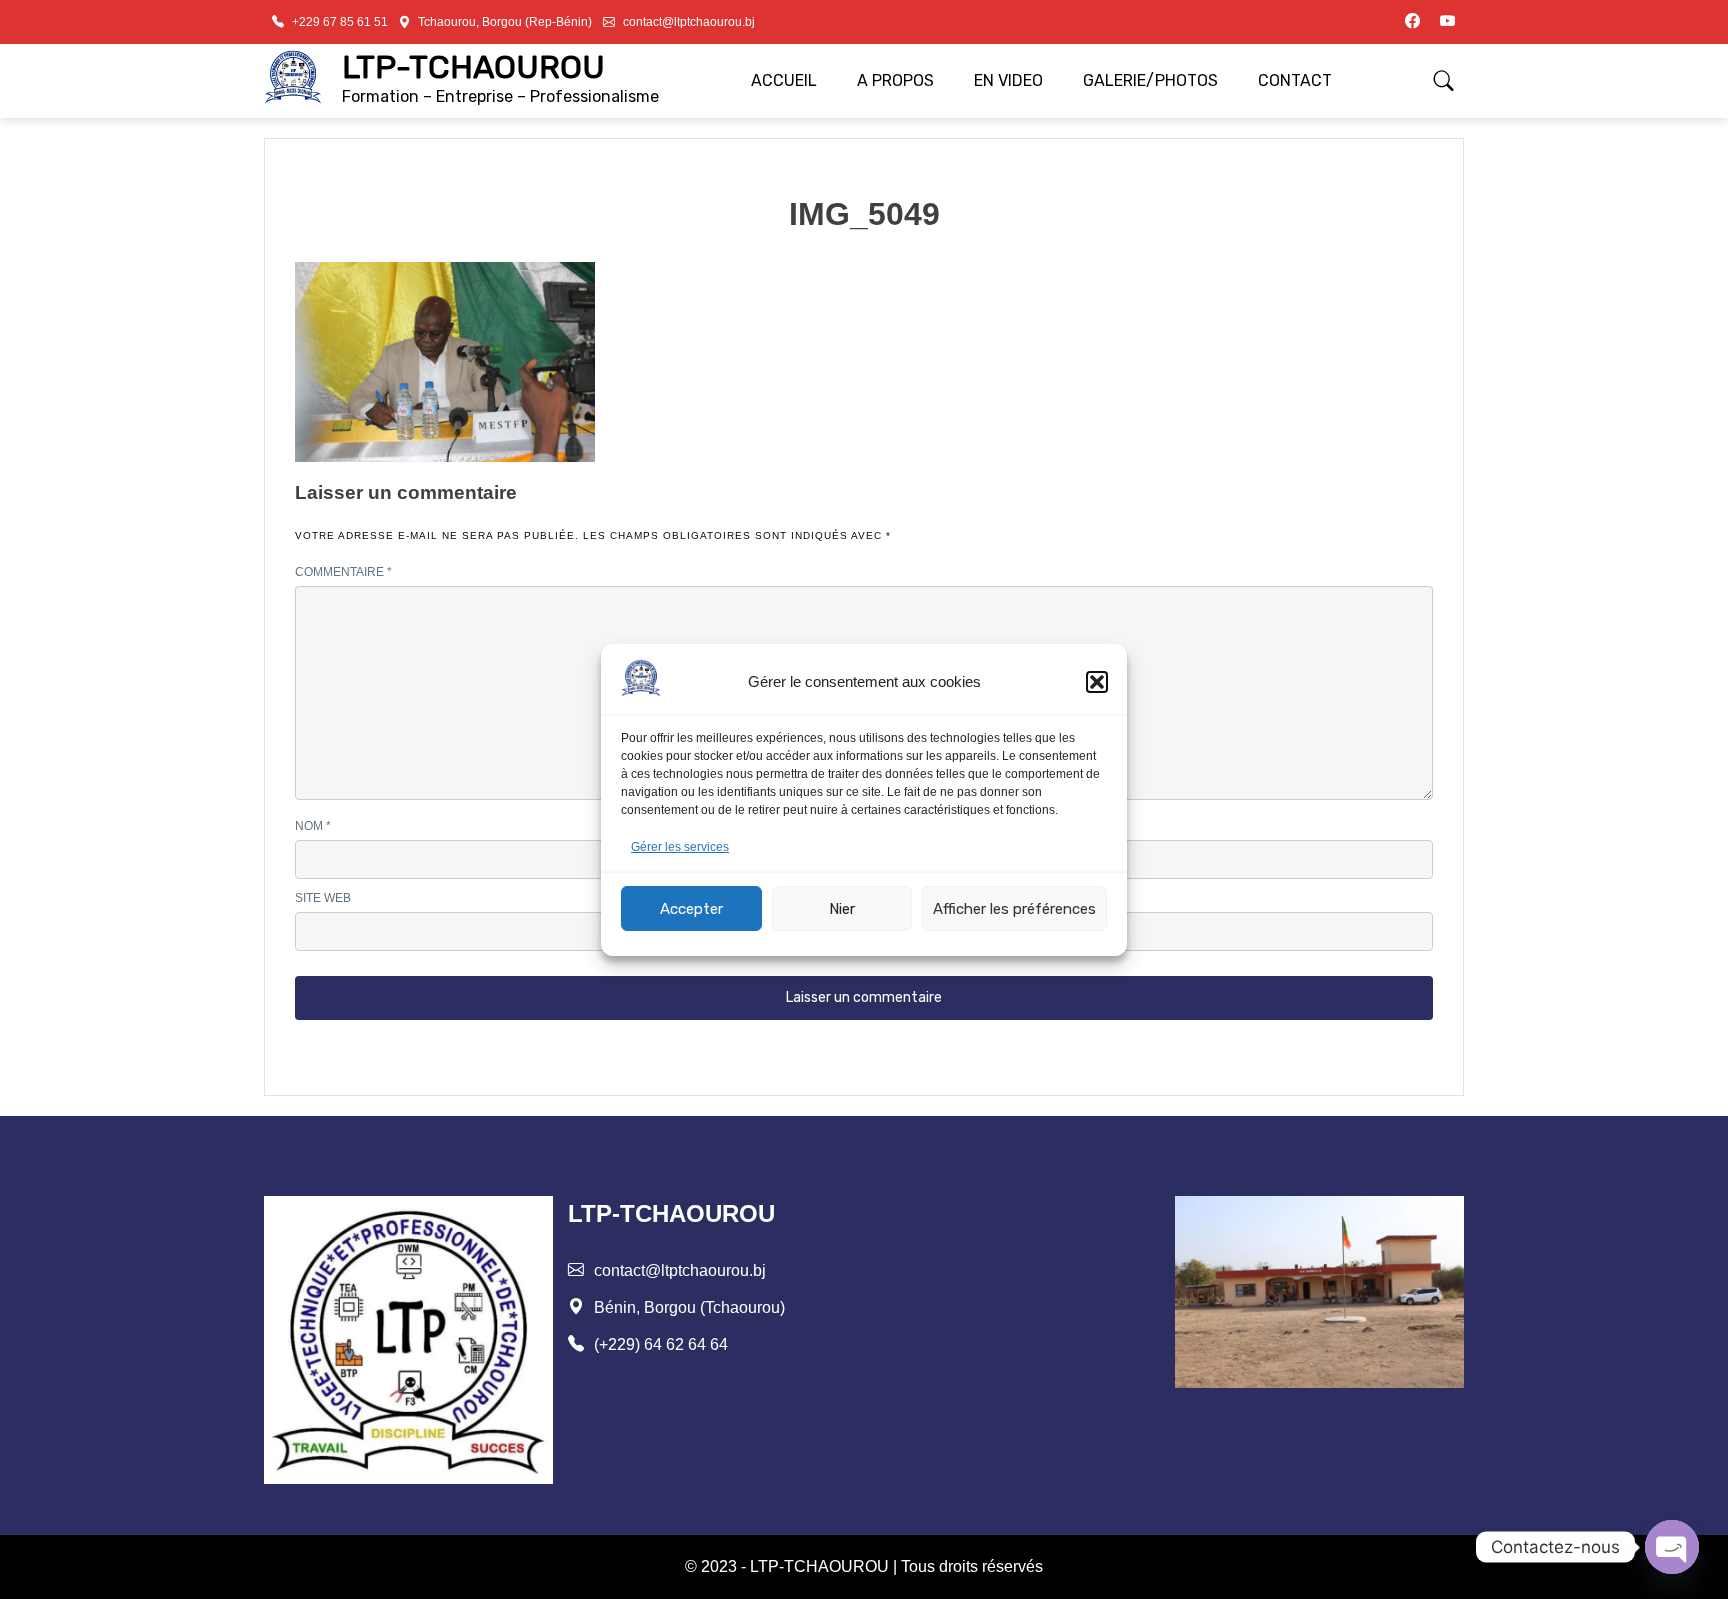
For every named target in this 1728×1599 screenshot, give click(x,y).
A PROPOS (895, 80)
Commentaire (343, 572)
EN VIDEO (1008, 80)
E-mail (899, 826)
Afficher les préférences (1014, 908)
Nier (842, 908)
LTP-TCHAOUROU (473, 67)
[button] (1097, 682)
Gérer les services (680, 847)
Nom (313, 826)
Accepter (691, 908)
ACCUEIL (784, 80)
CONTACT (1295, 80)
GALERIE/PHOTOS (1150, 80)
